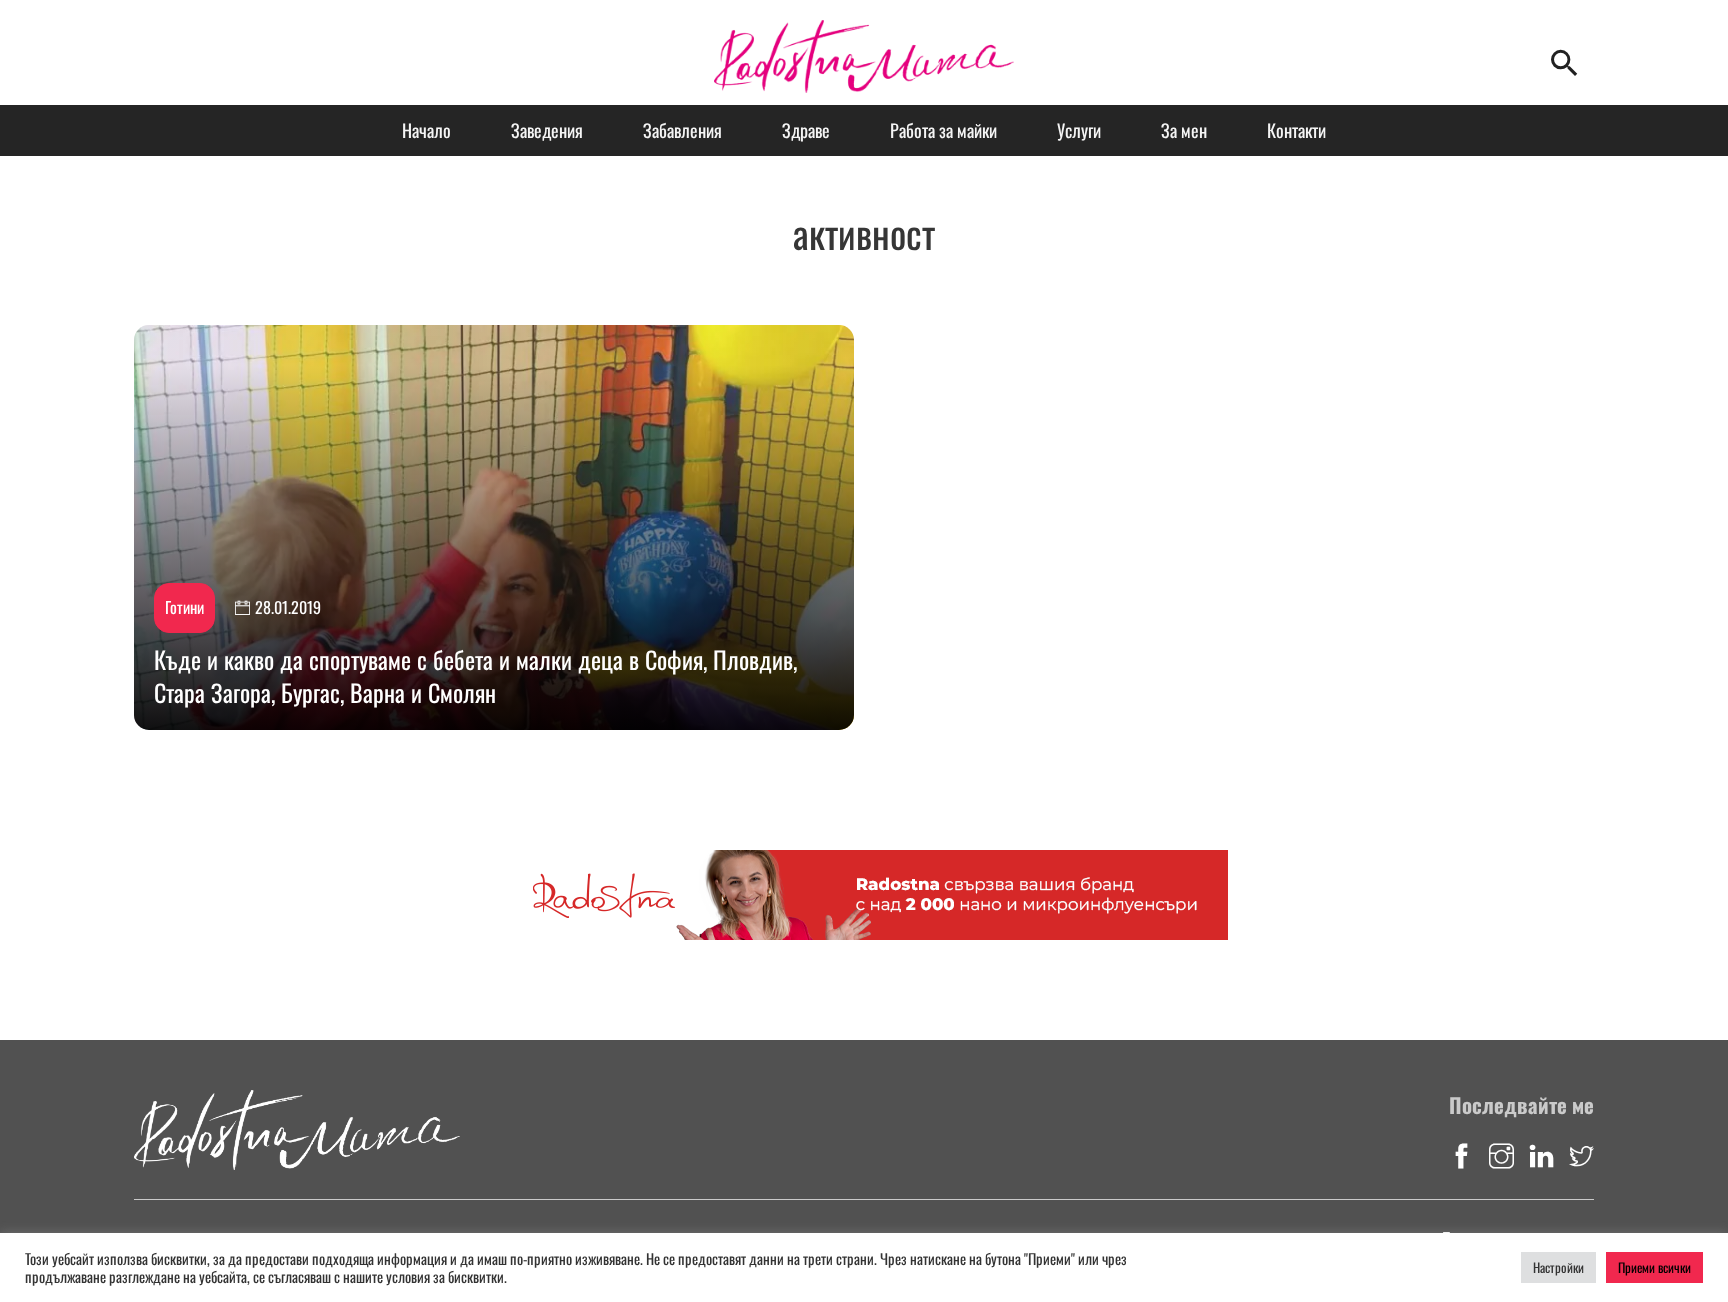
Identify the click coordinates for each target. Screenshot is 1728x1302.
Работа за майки (943, 130)
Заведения (547, 130)
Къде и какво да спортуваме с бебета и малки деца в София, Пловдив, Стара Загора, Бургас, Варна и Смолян (475, 676)
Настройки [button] (1558, 1267)
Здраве (806, 130)
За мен (1184, 130)
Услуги (1079, 130)
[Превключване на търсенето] (1564, 63)
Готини (184, 607)
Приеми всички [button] (1654, 1267)
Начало (426, 130)
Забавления (682, 130)
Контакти (1296, 130)
